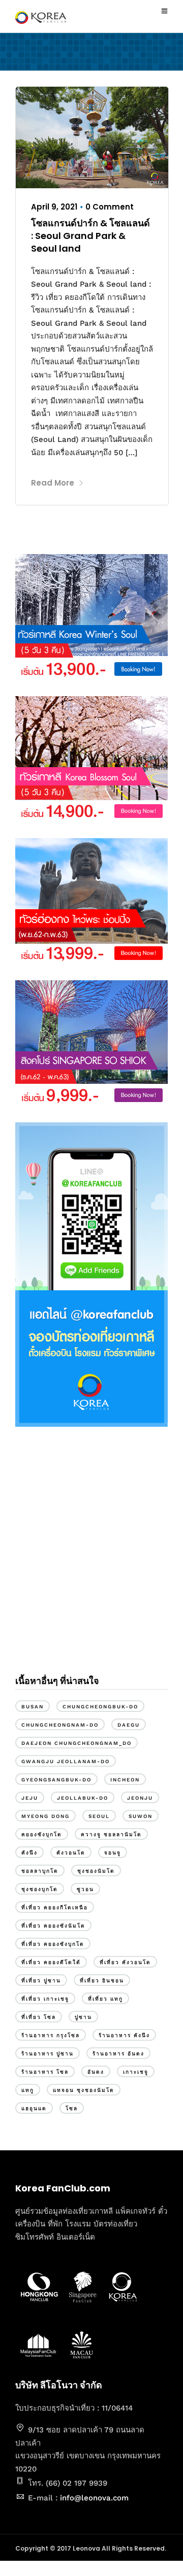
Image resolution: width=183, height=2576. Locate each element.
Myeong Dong (45, 1816)
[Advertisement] (91, 1559)
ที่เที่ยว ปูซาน (41, 1981)
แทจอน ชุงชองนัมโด (84, 2090)
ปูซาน (83, 2017)
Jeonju (140, 1798)
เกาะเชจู (136, 2072)
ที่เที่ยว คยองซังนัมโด (53, 1926)
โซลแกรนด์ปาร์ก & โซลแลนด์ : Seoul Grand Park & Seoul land (90, 236)
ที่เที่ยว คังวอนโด (125, 1962)
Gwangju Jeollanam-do (66, 1761)
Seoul (99, 1816)
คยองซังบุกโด (42, 1834)
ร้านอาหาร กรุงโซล (51, 2035)
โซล (72, 2108)
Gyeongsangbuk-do (56, 1780)
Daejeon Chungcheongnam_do (77, 1743)
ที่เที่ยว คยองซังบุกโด (53, 1944)
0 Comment (110, 207)
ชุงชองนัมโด (96, 1871)
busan (33, 1707)
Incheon (125, 1780)
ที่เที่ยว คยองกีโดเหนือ (55, 1908)
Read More (53, 483)
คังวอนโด (71, 1853)
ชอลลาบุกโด (40, 1871)
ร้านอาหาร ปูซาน (48, 2054)
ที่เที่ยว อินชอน (102, 1981)
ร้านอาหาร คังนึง (124, 2035)
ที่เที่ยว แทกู (105, 1999)
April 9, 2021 (54, 207)
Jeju (30, 1798)
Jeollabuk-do (83, 1798)
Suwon (141, 1816)
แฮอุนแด (34, 2108)
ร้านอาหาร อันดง (118, 2054)
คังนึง (29, 1853)
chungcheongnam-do (60, 1725)
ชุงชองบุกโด (40, 1889)
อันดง (96, 2072)
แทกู (28, 2090)
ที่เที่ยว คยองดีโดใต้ (51, 1962)
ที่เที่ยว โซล (39, 2017)
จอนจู (113, 1853)
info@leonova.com (94, 2498)
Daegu (129, 1725)
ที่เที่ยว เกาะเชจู (45, 1999)
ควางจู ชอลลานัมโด (111, 1834)
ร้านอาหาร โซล (45, 2072)
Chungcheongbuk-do (100, 1707)
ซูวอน (85, 1889)
